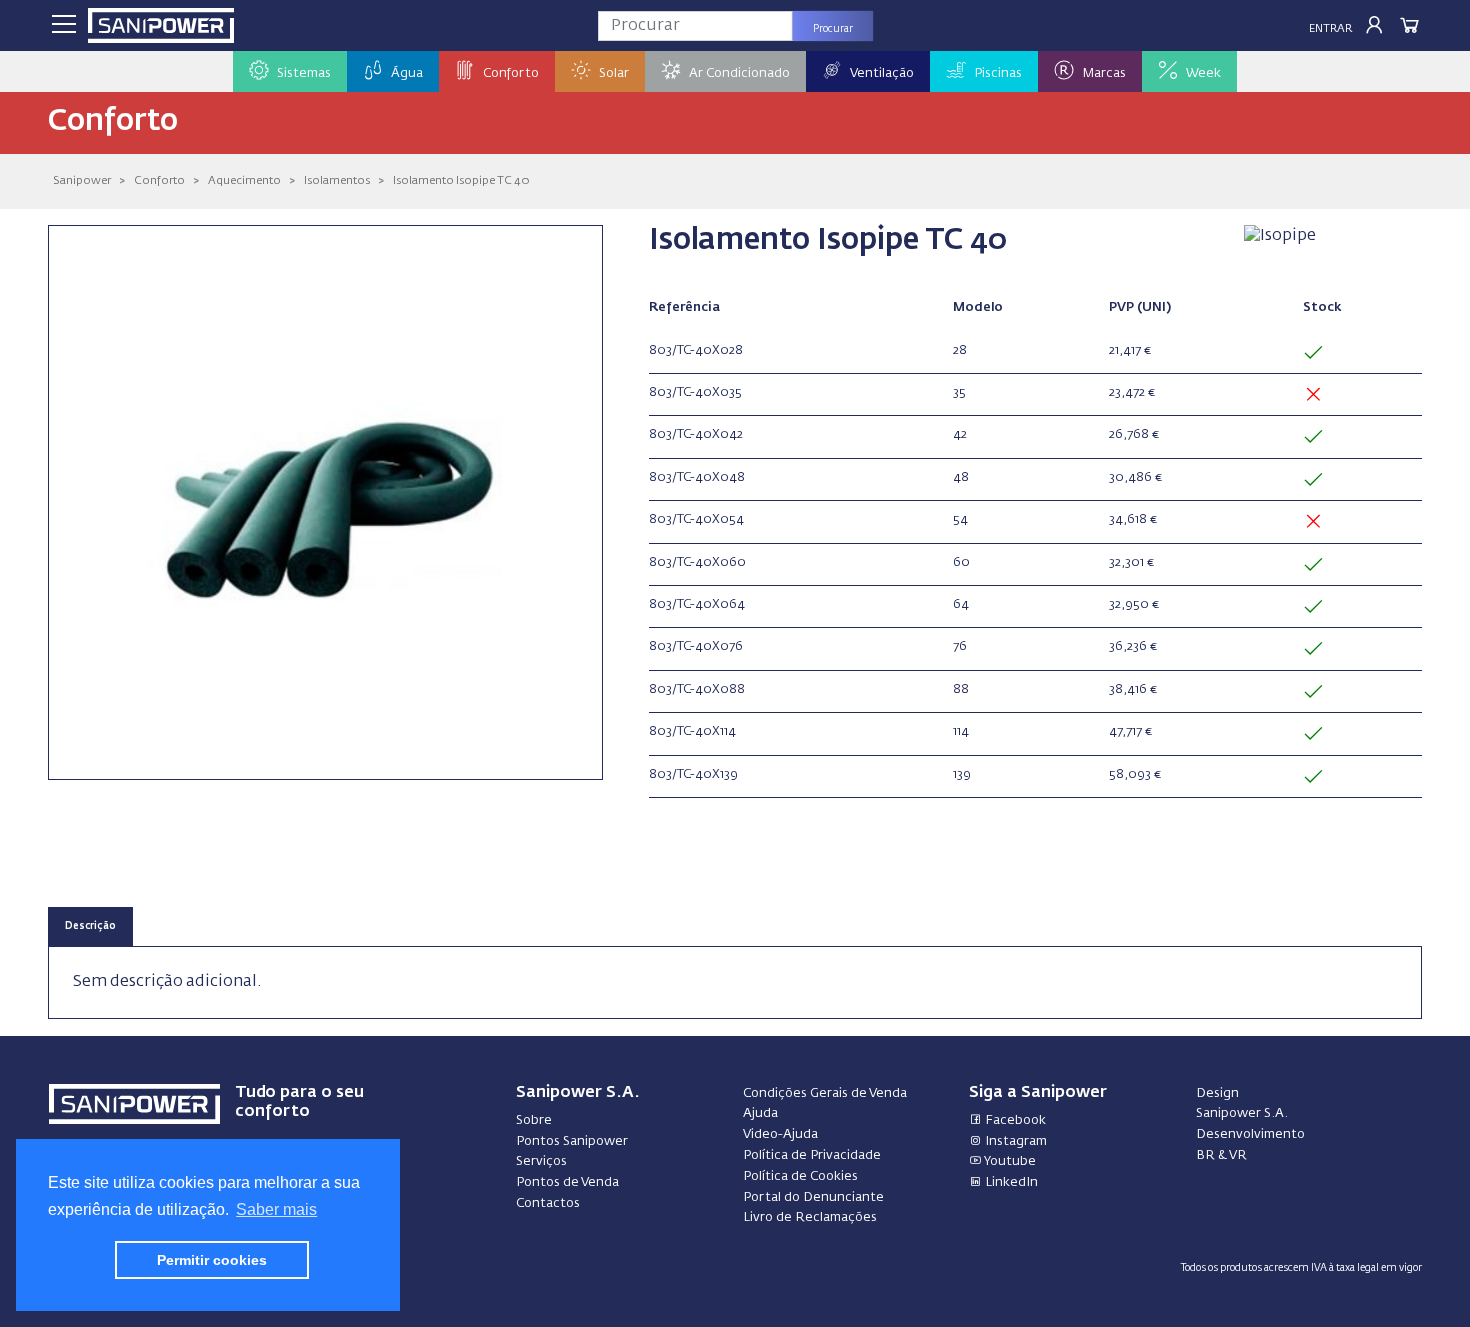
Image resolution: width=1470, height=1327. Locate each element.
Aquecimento (244, 180)
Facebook (1014, 1120)
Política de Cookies (800, 1176)
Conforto (159, 180)
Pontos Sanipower (572, 1141)
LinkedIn (1010, 1182)
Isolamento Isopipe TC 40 (461, 180)
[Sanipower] (161, 25)
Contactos (548, 1203)
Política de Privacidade (812, 1155)
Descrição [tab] (90, 926)
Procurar (833, 29)
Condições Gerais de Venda (825, 1093)
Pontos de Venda (567, 1182)
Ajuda (760, 1113)
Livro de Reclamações (810, 1217)
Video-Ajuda (780, 1134)
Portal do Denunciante (813, 1197)
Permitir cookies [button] (212, 1260)
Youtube (1009, 1161)
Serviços (541, 1161)
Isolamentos (337, 180)
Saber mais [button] (276, 1209)
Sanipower (82, 180)
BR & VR (1221, 1155)
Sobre (534, 1120)
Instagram (1014, 1141)
